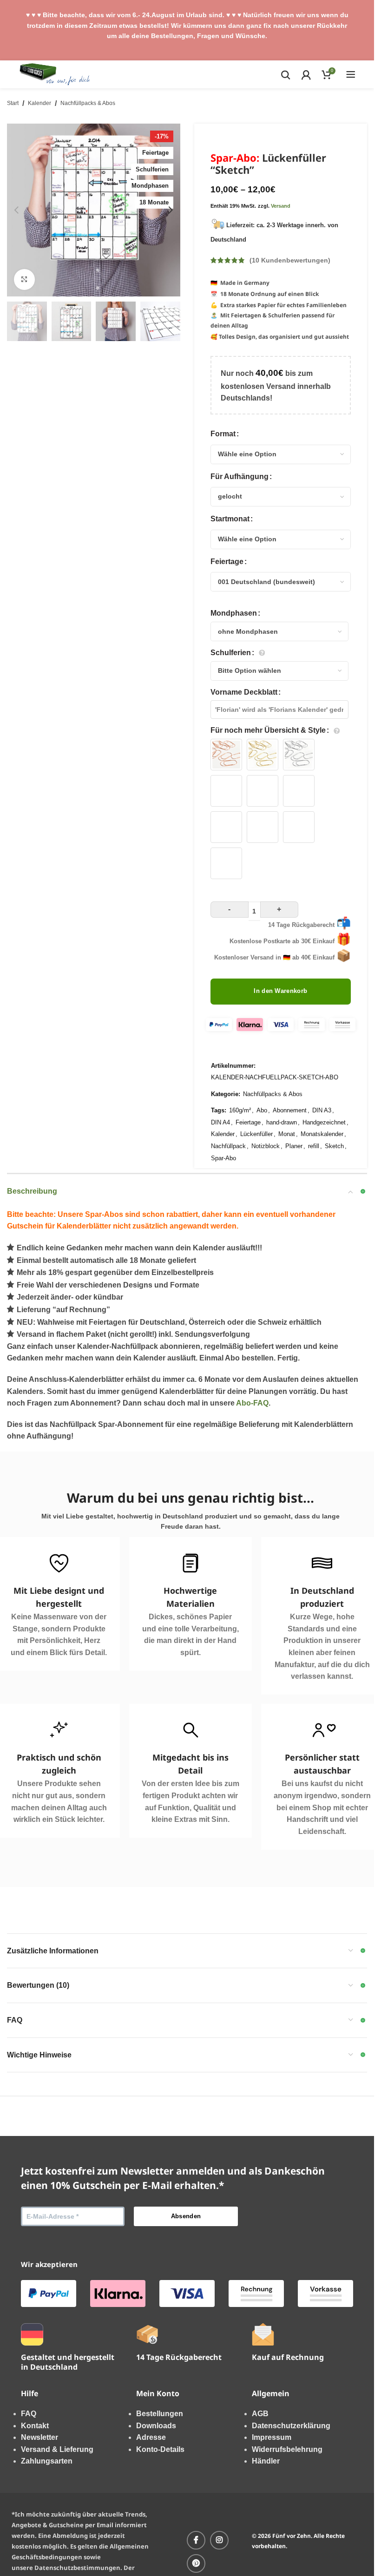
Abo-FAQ (252, 1403)
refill (314, 1146)
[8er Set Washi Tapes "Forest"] (299, 827)
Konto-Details (160, 2449)
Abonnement (290, 1110)
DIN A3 (322, 1110)
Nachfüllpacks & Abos (88, 103)
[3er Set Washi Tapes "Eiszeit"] (263, 791)
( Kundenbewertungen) (290, 260)
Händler (266, 2461)
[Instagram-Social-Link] (219, 2540)
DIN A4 (220, 1122)
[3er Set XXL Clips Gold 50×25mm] (263, 755)
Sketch (334, 1146)
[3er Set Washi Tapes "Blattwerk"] (226, 791)
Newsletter (39, 2437)
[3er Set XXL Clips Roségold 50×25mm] (226, 755)
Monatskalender (322, 1134)
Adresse (151, 2437)
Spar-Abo (223, 1158)
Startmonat (230, 519)
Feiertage (227, 562)
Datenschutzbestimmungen (77, 2568)
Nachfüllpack (228, 1146)
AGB (260, 2414)
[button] (16, 210)
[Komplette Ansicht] (24, 279)
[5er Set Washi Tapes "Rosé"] (226, 827)
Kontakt (35, 2426)
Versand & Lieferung (57, 2449)
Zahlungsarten (47, 2461)
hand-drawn (282, 1122)
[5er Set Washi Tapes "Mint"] (263, 827)
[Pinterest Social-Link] (196, 2563)
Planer (294, 1146)
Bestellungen (160, 2414)
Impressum (272, 2437)
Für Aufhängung (240, 476)
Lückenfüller (256, 1134)
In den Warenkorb (280, 991)
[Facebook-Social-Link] (196, 2540)
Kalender (39, 103)
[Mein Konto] (306, 74)
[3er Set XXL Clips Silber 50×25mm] (299, 755)
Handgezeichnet (324, 1122)
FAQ (29, 2414)
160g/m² (240, 1110)
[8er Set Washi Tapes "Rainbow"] (226, 863)
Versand (281, 206)
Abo (262, 1110)
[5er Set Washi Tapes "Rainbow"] (299, 791)
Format (223, 434)
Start (13, 103)
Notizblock (266, 1146)
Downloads (156, 2426)
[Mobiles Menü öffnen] (351, 74)
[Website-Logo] (55, 74)
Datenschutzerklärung (291, 2426)
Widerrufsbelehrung (287, 2449)
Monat (287, 1134)
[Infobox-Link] (190, 1604)
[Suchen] (286, 74)
